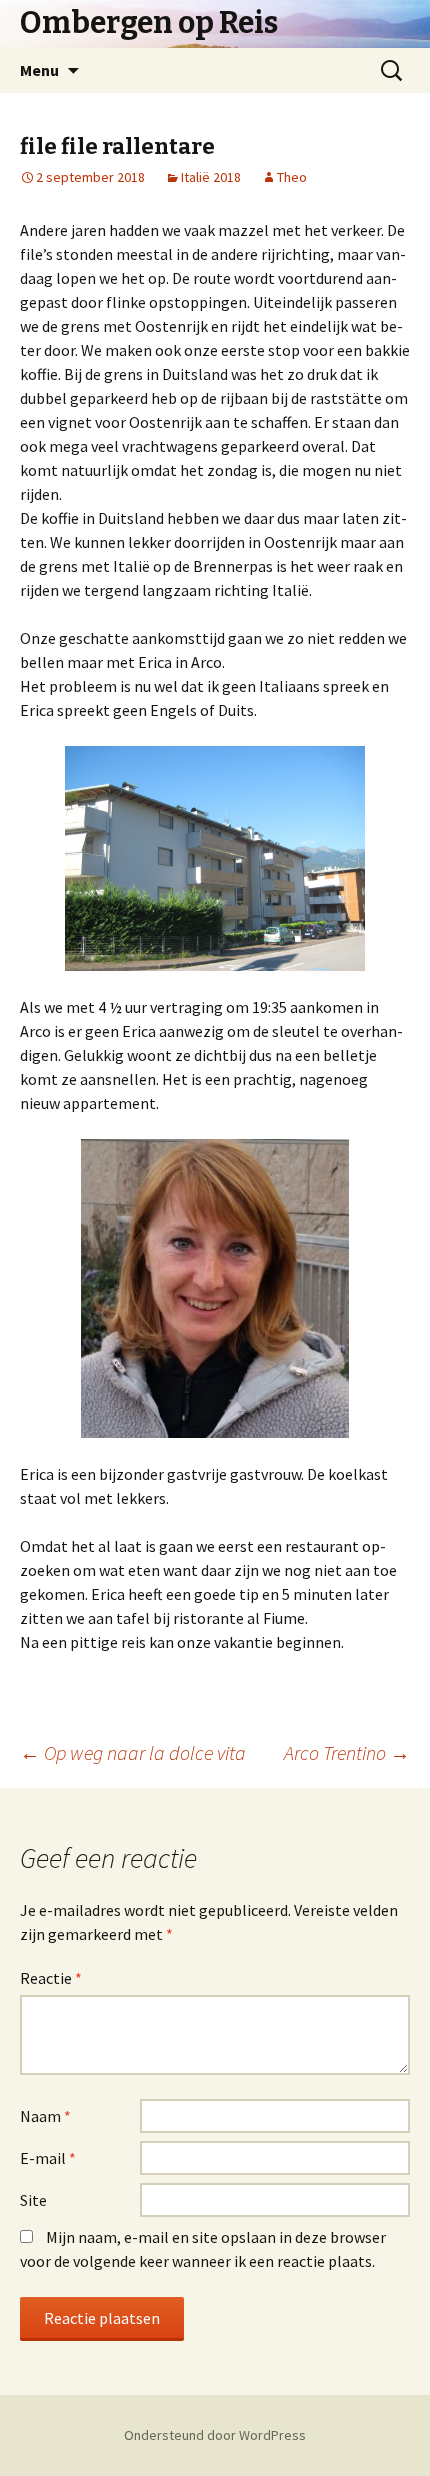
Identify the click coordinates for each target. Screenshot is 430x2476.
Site (33, 2200)
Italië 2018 (211, 177)
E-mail (48, 2158)
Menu (39, 70)
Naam (45, 2116)
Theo (292, 177)
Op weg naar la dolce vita (133, 1752)
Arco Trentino (347, 1752)
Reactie (51, 1978)
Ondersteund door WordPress (215, 2435)
